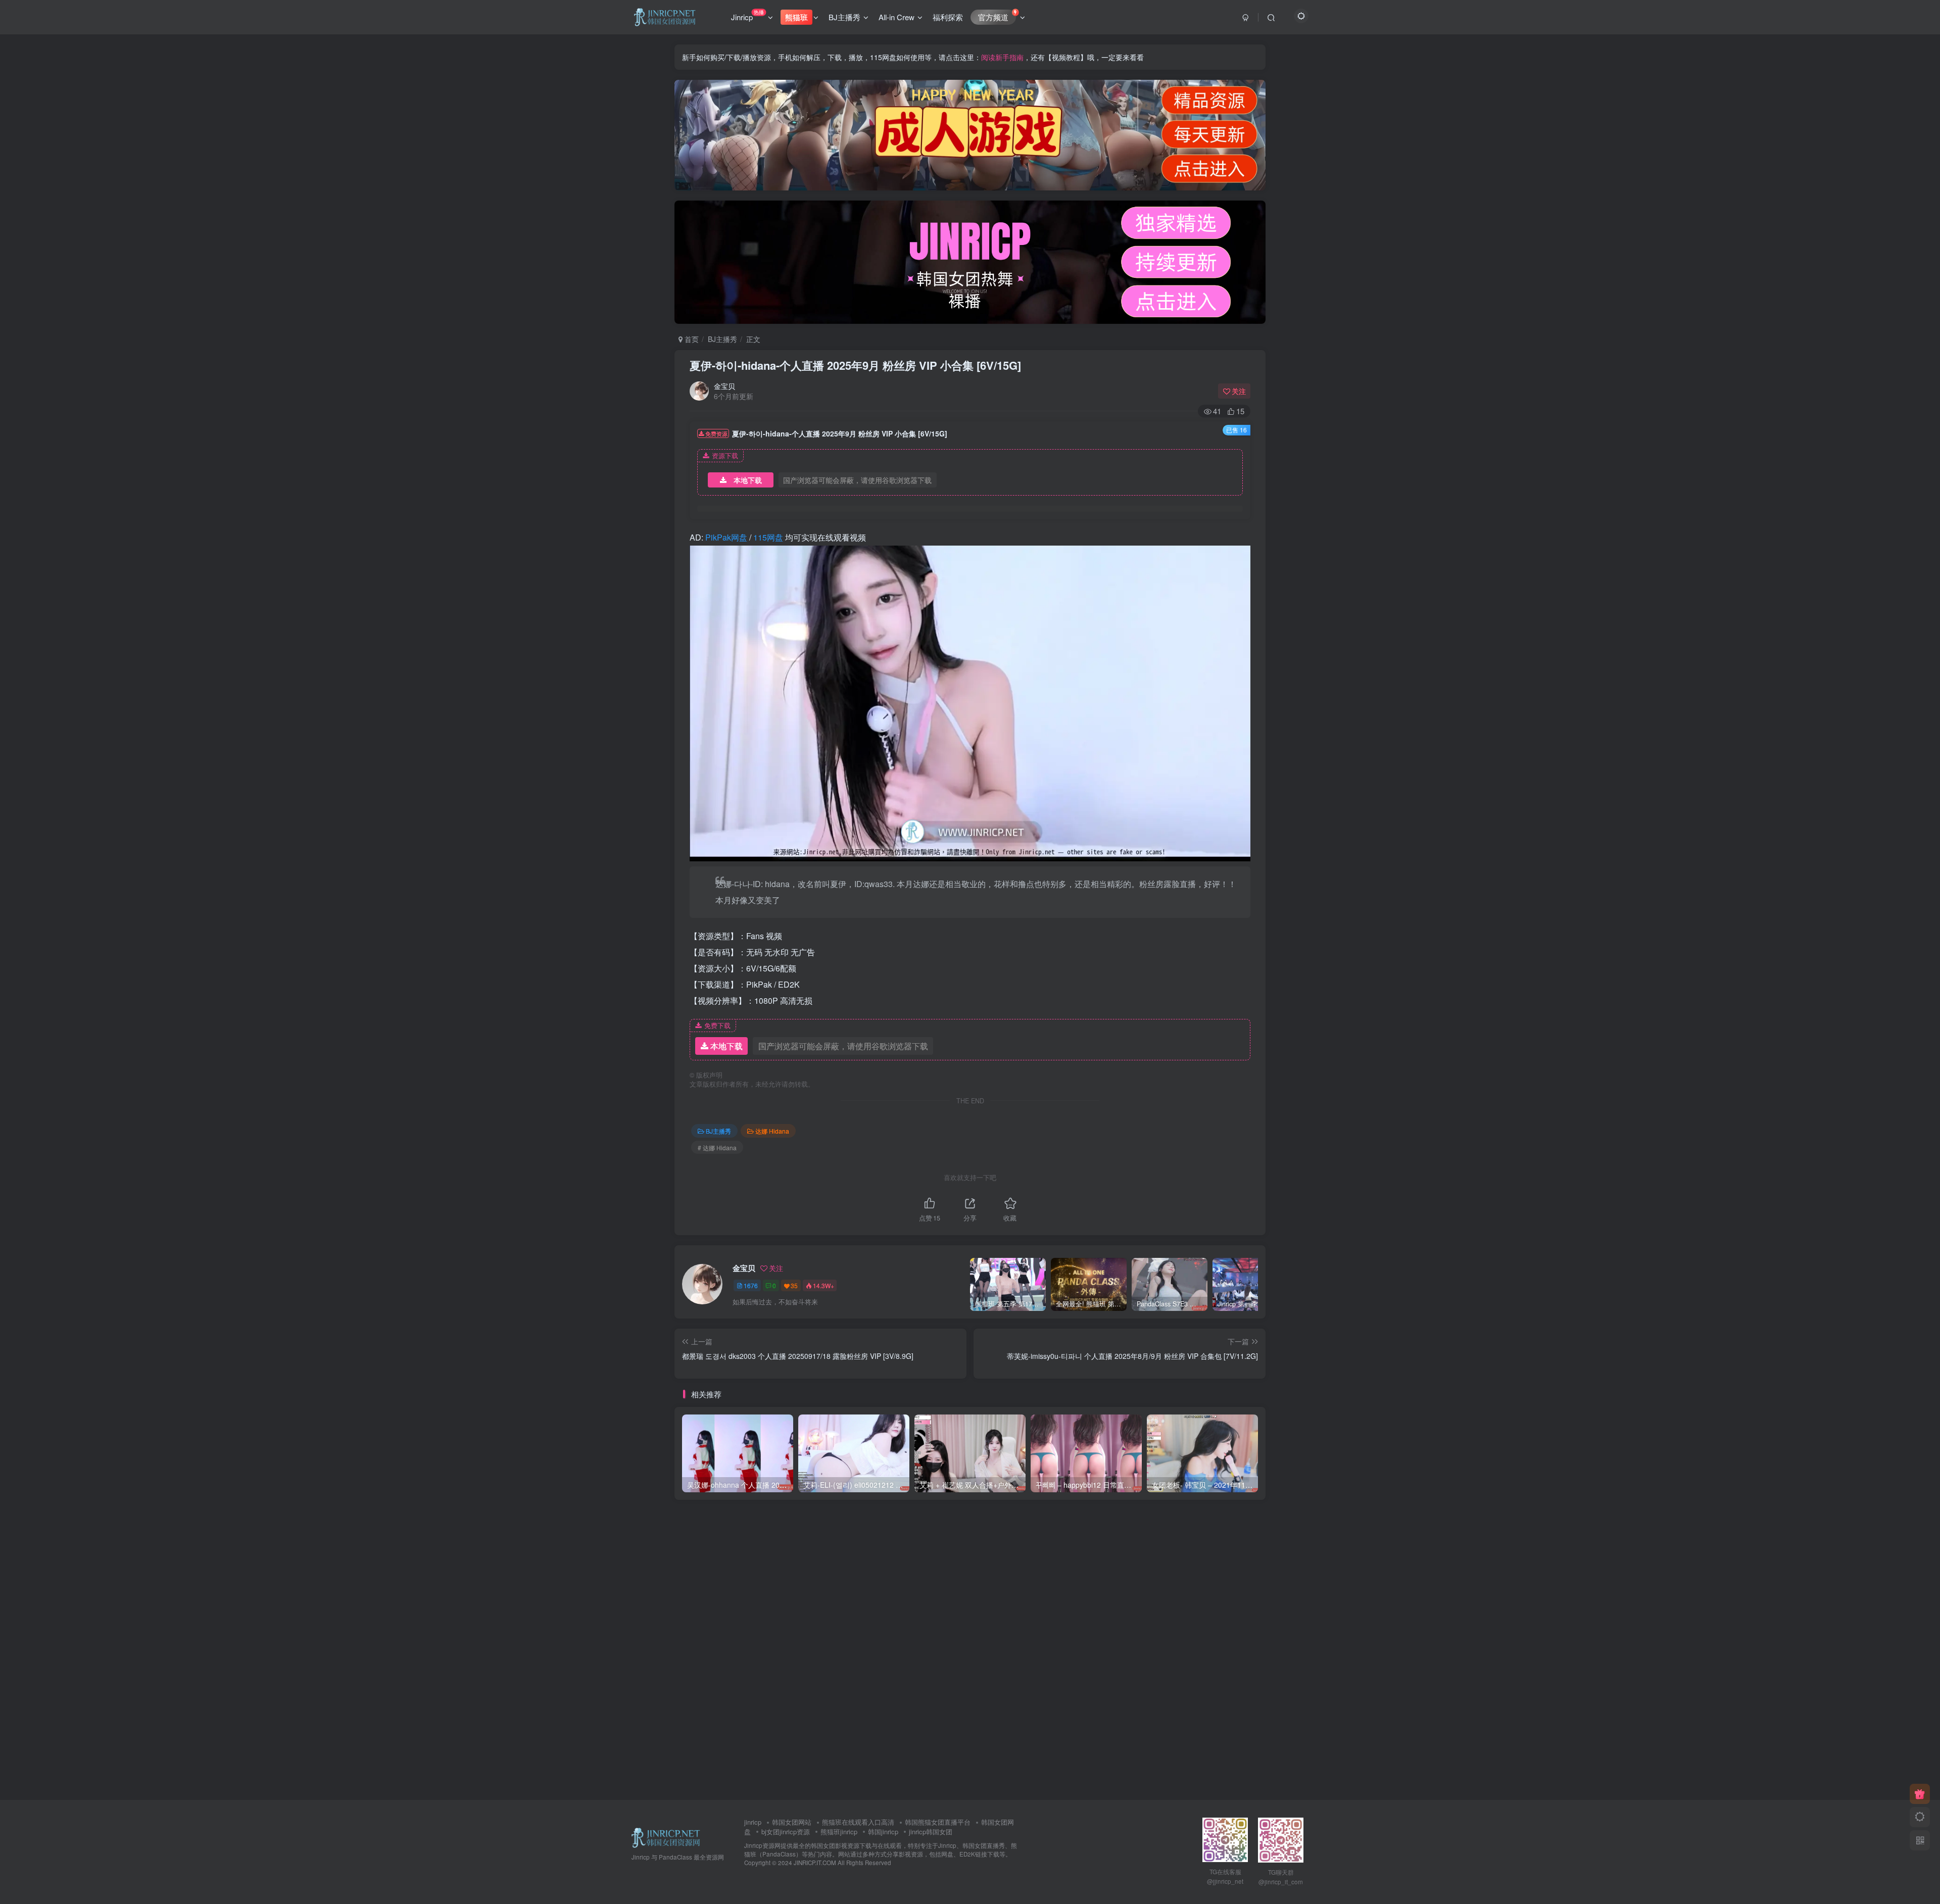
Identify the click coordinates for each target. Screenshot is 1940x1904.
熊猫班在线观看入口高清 (858, 1822)
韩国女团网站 (792, 1822)
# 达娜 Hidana (717, 1148)
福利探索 (948, 17)
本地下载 (748, 480)
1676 (751, 1285)
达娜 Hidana (772, 1131)
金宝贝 (724, 386)
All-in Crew (896, 17)
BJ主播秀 (844, 17)
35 (794, 1285)
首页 (691, 339)
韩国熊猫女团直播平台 (938, 1822)
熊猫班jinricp (839, 1832)
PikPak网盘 (726, 537)
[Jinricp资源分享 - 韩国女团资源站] (666, 1837)
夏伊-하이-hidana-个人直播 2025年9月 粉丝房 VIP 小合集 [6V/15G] (855, 365)
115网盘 (768, 537)
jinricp (753, 1822)
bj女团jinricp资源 (786, 1832)
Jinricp (747, 15)
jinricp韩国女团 (931, 1832)
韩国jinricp (883, 1832)
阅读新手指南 (1002, 57)
